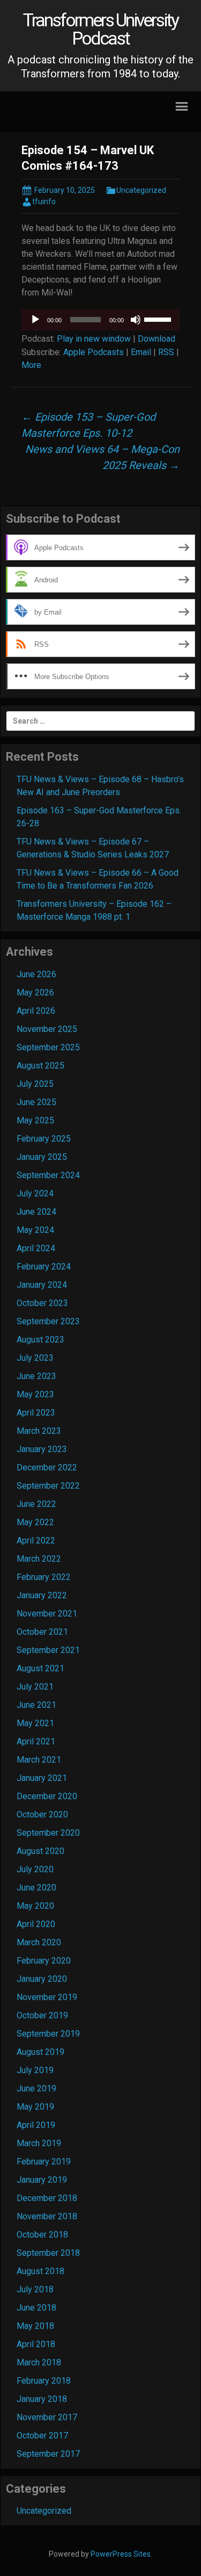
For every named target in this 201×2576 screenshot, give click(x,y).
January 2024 (42, 1285)
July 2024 (35, 1193)
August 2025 (40, 1066)
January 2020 (42, 1979)
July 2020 (35, 1869)
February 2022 (44, 1577)
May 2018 (35, 2326)
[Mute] (136, 320)
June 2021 (36, 1705)
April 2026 (36, 1011)
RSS (166, 352)
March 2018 (39, 2362)
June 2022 (36, 1504)
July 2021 (35, 1687)
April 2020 (36, 1924)
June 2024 (36, 1212)
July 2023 (35, 1358)
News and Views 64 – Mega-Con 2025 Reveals (102, 457)
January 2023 (42, 1449)
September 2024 (48, 1175)
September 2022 (48, 1486)
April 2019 (36, 2125)
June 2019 (36, 2088)
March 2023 (39, 1431)
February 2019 (44, 2162)
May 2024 (35, 1230)
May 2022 (35, 1522)
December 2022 (47, 1467)
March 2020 (39, 1942)
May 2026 (35, 993)
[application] (100, 320)
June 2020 (36, 1888)
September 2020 (48, 1833)
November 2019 (47, 1997)
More (31, 365)
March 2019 (39, 2143)
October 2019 (42, 2015)
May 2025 (35, 1120)
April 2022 (36, 1540)
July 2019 (35, 2070)
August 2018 (40, 2271)
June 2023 (36, 1376)
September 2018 (48, 2253)
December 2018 (47, 2198)
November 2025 (47, 1029)
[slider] (159, 319)
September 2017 (48, 2454)
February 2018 (44, 2381)
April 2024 (36, 1248)
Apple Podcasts (94, 352)
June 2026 (36, 974)
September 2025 (48, 1047)
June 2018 (36, 2308)
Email (141, 352)
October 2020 (42, 1814)
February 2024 (44, 1267)
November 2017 (47, 2417)
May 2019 (35, 2107)
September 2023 (48, 1321)
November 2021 (47, 1614)
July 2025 (35, 1084)
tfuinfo (44, 201)
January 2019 (42, 2180)
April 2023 (36, 1413)
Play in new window (94, 339)
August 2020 (40, 1851)
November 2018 (47, 2216)
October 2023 (42, 1303)
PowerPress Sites (121, 2554)
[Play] (35, 320)
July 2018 (35, 2289)
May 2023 (35, 1394)
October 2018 (42, 2235)
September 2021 (48, 1650)
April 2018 (36, 2344)
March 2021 (39, 1760)
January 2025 (42, 1157)
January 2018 (42, 2399)
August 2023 (40, 1340)
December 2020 (47, 1796)
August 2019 (40, 2052)
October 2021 (42, 1632)
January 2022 (42, 1595)
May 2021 (35, 1723)
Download (157, 339)
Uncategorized (141, 190)
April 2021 (36, 1741)
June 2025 (36, 1102)
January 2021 (42, 1778)
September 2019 (48, 2034)
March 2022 (39, 1559)
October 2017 (42, 2436)
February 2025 (44, 1139)
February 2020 (44, 1961)
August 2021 (40, 1668)
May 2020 (35, 1906)
